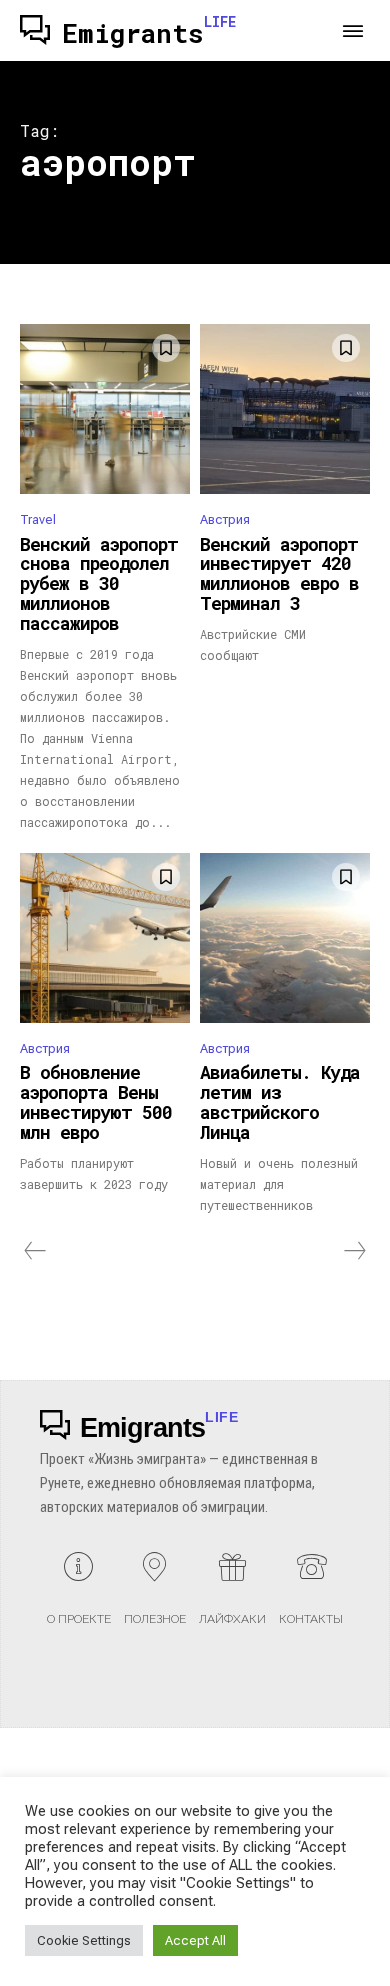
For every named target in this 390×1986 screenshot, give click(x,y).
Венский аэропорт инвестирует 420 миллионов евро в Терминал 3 (279, 573)
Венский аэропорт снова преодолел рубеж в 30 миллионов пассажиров (99, 583)
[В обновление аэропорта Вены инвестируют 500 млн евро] (105, 938)
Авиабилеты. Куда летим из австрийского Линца (280, 1101)
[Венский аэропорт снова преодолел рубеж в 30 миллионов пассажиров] (105, 409)
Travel (38, 519)
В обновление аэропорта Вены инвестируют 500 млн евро (96, 1101)
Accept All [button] (195, 1940)
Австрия (225, 519)
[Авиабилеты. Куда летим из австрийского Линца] (285, 938)
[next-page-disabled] (354, 1251)
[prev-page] (35, 1251)
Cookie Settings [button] (84, 1940)
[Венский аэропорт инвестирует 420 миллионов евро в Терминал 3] (285, 409)
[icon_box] (79, 1596)
